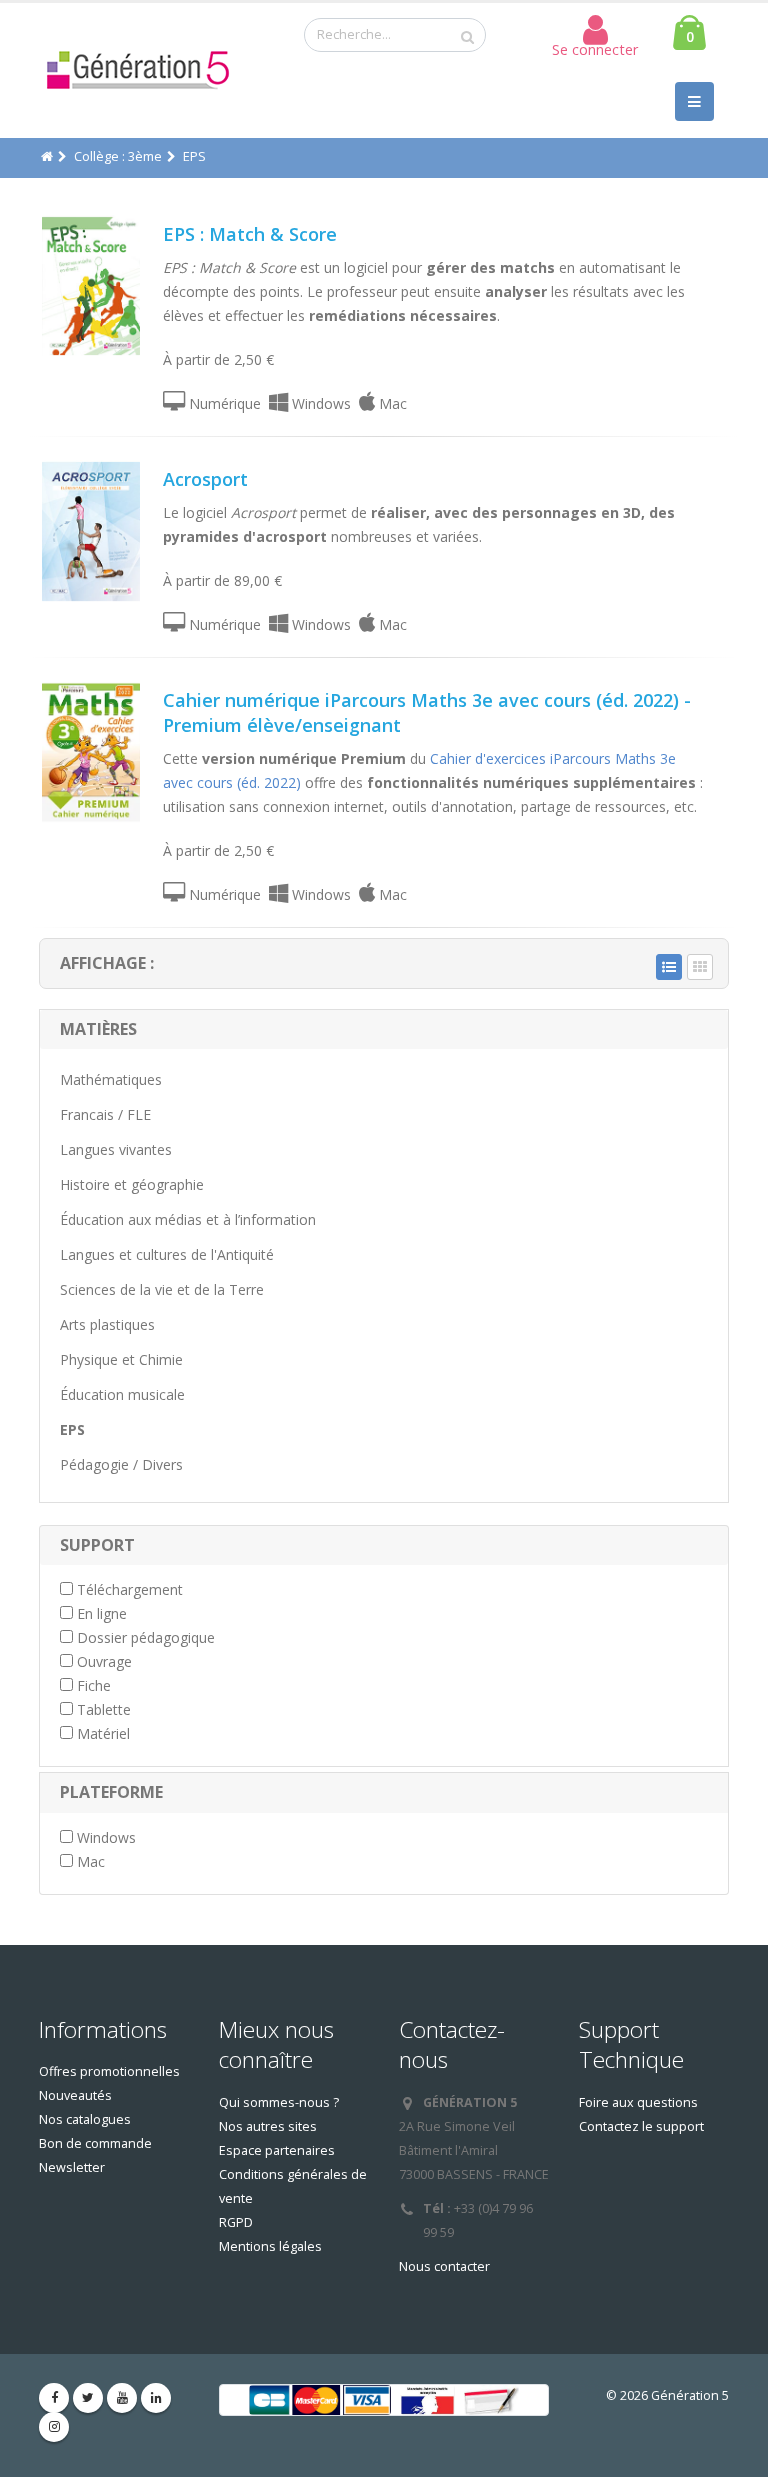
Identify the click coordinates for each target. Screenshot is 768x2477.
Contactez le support (641, 2126)
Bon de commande (95, 2143)
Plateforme (111, 1792)
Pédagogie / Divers (121, 1464)
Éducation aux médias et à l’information (188, 1219)
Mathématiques (111, 1079)
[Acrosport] (91, 531)
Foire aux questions (638, 2102)
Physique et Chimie (121, 1359)
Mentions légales (270, 2246)
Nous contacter (444, 2266)
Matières (98, 1029)
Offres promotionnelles (109, 2071)
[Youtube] (122, 2398)
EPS (72, 1429)
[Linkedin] (156, 2398)
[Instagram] (54, 2427)
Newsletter (72, 2167)
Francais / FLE (105, 1114)
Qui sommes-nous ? (279, 2102)
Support (97, 1545)
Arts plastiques (107, 1324)
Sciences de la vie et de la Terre (162, 1289)
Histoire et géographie (132, 1184)
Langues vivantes (116, 1149)
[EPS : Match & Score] (91, 286)
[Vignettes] (700, 967)
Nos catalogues (85, 2119)
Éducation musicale (122, 1394)
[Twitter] (88, 2398)
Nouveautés (75, 2095)
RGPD (236, 2222)
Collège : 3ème (118, 156)
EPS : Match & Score (250, 234)
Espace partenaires (277, 2150)
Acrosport (205, 479)
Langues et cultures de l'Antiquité (167, 1254)
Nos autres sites (268, 2126)
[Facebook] (54, 2398)
